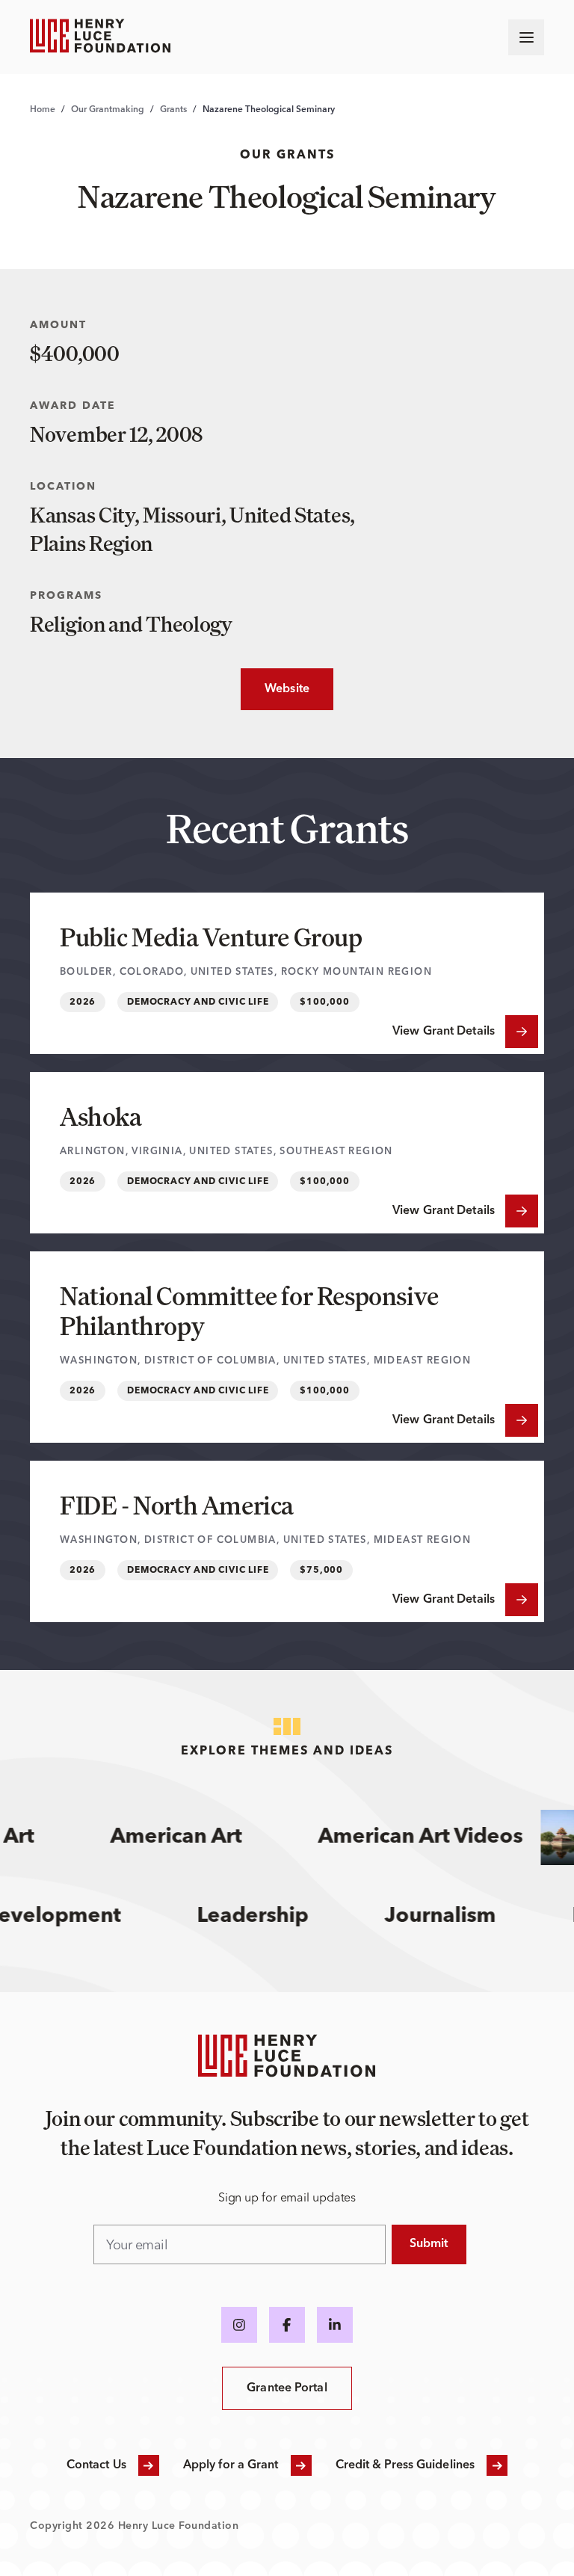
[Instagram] (239, 2325)
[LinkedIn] (335, 2325)
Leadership (273, 1917)
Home (43, 110)
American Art (162, 1837)
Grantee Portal (287, 2388)
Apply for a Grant (231, 2465)
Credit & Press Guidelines (405, 2465)
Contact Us (96, 2465)
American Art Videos (407, 1837)
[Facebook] (287, 2325)
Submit (429, 2244)
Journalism (461, 1917)
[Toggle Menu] (526, 37)
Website (275, 689)
